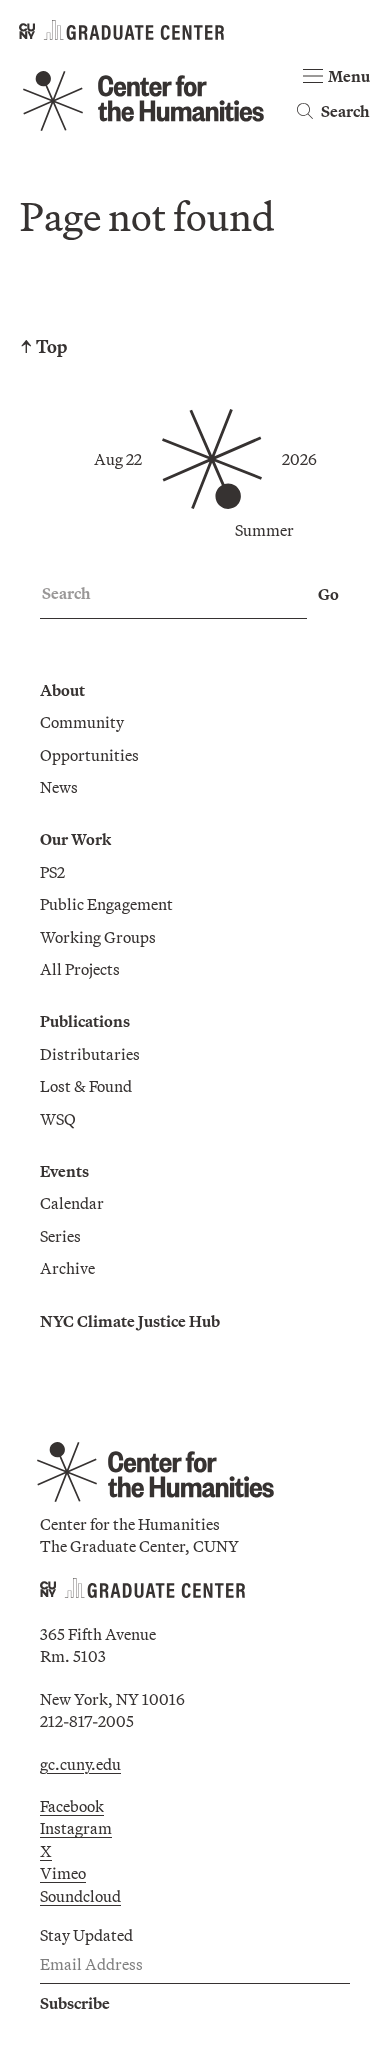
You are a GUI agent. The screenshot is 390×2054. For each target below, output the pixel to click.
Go (328, 594)
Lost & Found (86, 1086)
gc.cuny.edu (80, 1764)
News (59, 787)
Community (82, 722)
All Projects (80, 969)
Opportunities (89, 755)
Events (64, 1171)
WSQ (58, 1119)
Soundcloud (80, 1896)
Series (60, 1236)
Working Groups (98, 937)
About (62, 690)
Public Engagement (106, 904)
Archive (67, 1268)
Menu (349, 76)
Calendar (72, 1203)
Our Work (75, 839)
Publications (85, 1021)
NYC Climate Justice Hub (130, 1321)
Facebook (72, 1806)
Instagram (76, 1828)
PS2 (52, 872)
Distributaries (90, 1054)
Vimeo (63, 1873)
